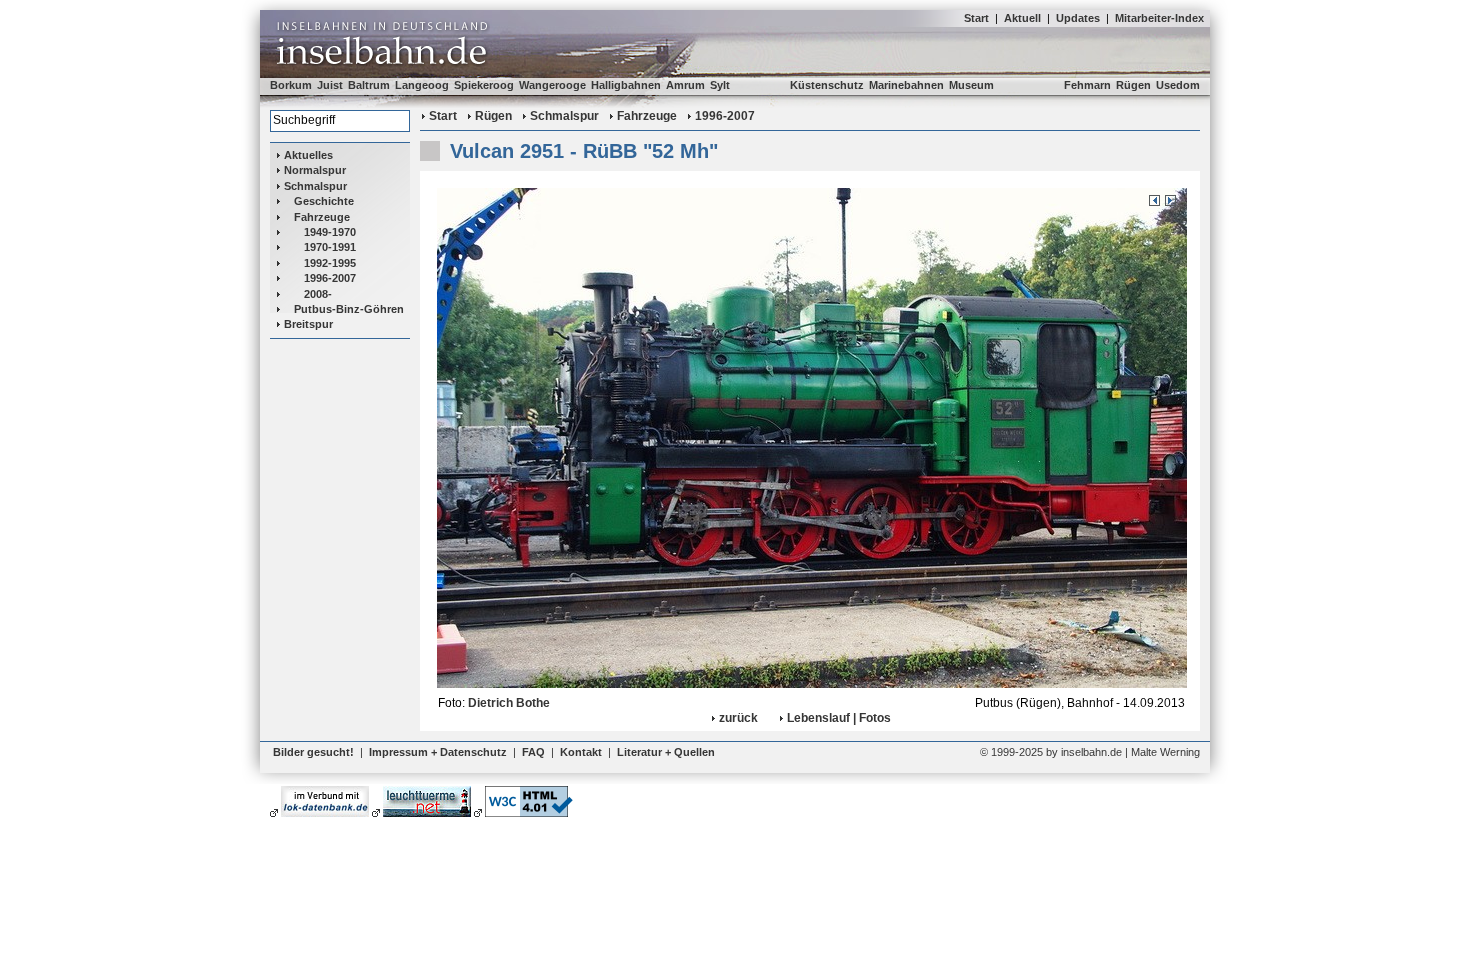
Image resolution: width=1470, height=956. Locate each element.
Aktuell (1022, 18)
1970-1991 (330, 247)
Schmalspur (315, 186)
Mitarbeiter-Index (1159, 18)
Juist (330, 85)
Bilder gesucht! (313, 752)
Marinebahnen (906, 85)
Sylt (720, 85)
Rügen (1133, 85)
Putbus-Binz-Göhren (349, 309)
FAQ (533, 752)
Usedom (1178, 85)
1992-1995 (330, 263)
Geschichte (324, 201)
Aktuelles (308, 155)
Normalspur (315, 170)
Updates (1078, 18)
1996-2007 (330, 278)
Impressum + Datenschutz (438, 752)
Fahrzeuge (322, 217)
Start (976, 18)
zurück (738, 718)
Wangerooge (552, 85)
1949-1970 (330, 232)
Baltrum (369, 85)
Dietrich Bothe (509, 703)
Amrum (685, 85)
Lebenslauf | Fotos (839, 718)
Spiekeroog (484, 85)
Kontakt (581, 752)
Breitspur (308, 324)
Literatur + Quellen (666, 752)
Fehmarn (1087, 85)
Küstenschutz (827, 85)
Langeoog (422, 85)
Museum (971, 85)
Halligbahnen (626, 85)
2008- (318, 294)
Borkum (291, 85)
